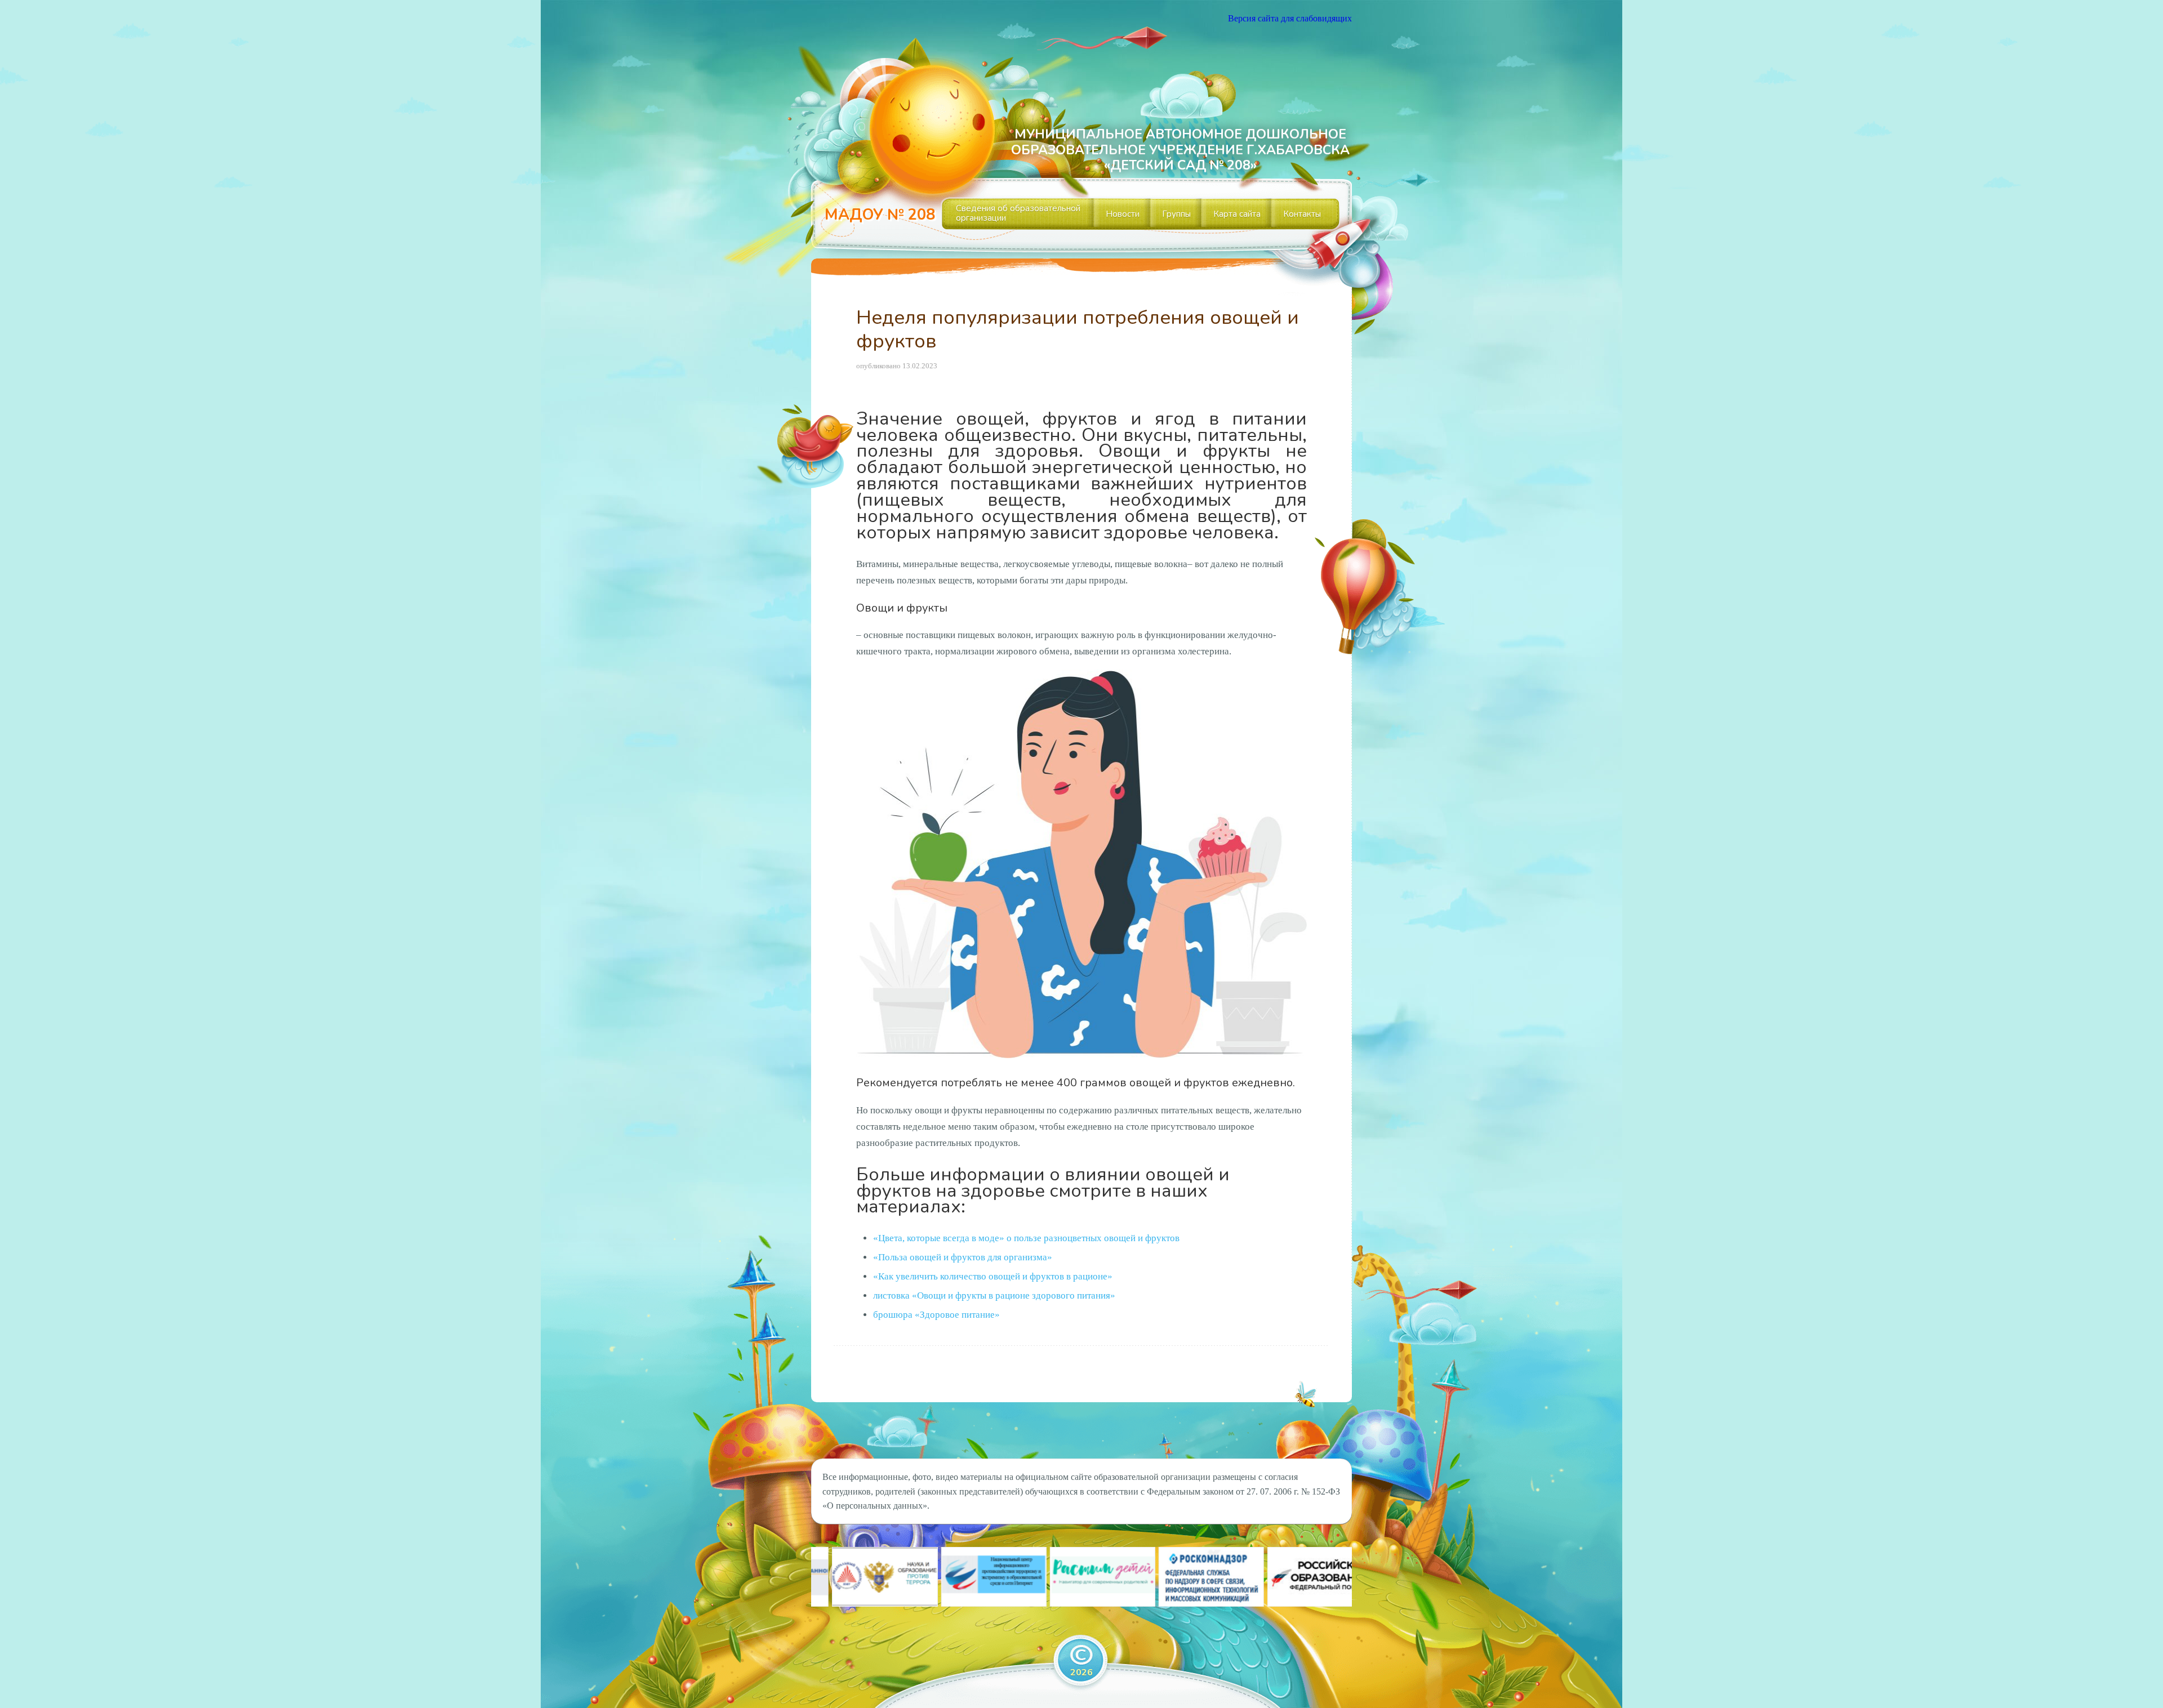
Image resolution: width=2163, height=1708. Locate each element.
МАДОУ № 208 (880, 215)
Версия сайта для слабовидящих (1290, 18)
